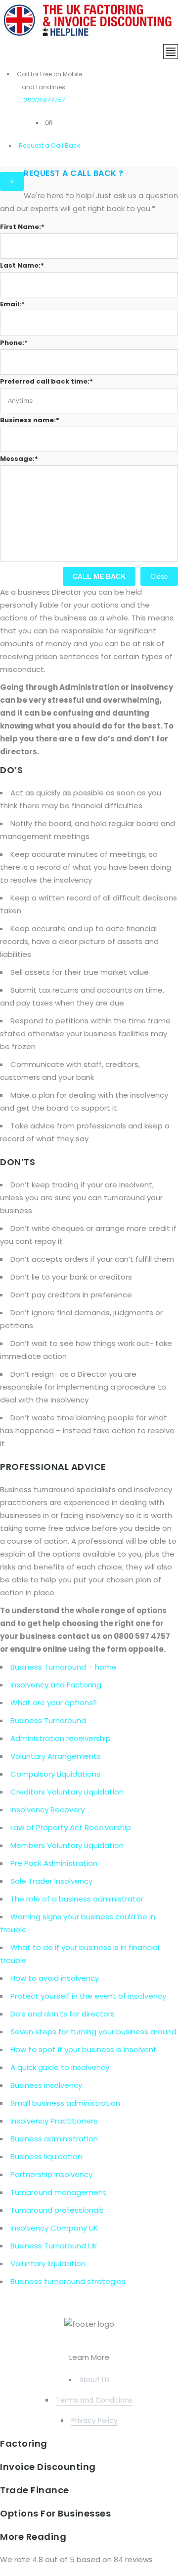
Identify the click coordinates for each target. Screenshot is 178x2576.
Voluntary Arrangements (56, 1756)
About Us (94, 2380)
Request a (34, 145)
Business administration (54, 2139)
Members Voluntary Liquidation (67, 1845)
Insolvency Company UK (54, 2228)
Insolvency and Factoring (56, 1685)
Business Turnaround (48, 1720)
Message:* (19, 459)
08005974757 (44, 100)
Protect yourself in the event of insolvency (88, 1996)
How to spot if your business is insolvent (84, 2049)
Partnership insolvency (51, 2174)
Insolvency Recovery (47, 1810)
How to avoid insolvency (55, 1978)
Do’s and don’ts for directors (63, 2014)
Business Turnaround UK (54, 2246)
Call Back (65, 145)
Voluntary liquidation (48, 2264)
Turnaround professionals (57, 2210)
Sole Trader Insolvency (51, 1881)
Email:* (12, 304)
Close (159, 576)
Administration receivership (61, 1738)
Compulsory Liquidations (55, 1774)
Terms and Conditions (94, 2400)
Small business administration (65, 2103)
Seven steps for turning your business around (93, 2032)
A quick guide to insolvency (60, 2067)
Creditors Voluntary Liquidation (67, 1792)
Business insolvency (46, 2085)
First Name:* (22, 227)
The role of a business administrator (77, 1899)
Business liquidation (46, 2156)
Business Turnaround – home (64, 1667)
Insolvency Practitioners (54, 2121)
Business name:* (30, 420)
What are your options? (54, 1703)
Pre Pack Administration (54, 1863)
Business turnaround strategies (68, 2281)
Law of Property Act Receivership (71, 1827)
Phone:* (14, 343)
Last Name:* (22, 265)
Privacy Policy (94, 2420)
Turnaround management (58, 2192)
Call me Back (99, 576)
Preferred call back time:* (46, 381)
